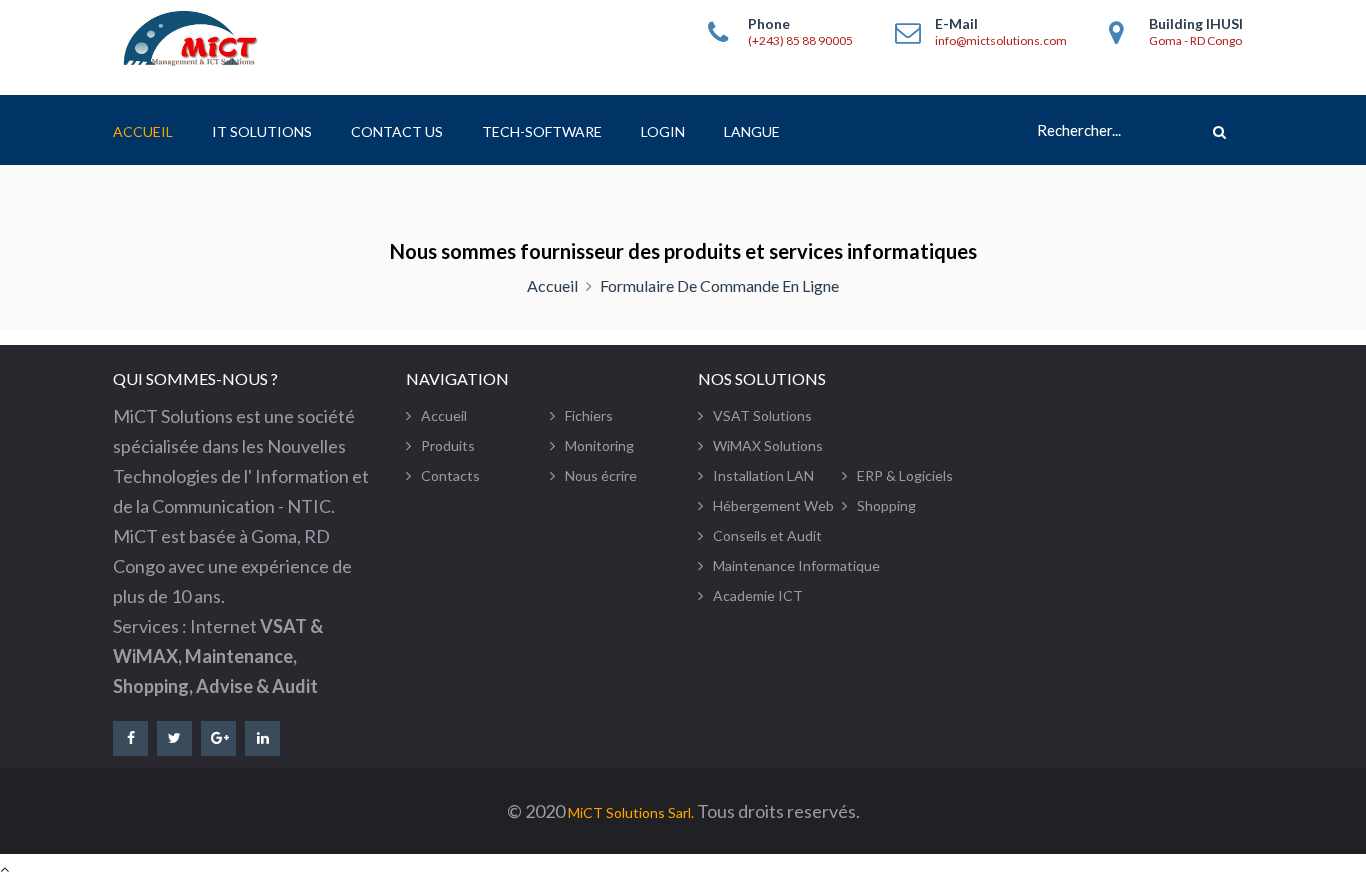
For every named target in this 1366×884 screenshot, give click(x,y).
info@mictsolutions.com (1001, 41)
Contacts (450, 475)
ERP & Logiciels (905, 475)
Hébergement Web (773, 505)
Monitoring (599, 445)
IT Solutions (262, 131)
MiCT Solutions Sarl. (631, 812)
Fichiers (589, 415)
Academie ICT (758, 595)
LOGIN (663, 131)
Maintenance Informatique (796, 565)
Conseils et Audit (767, 535)
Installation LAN (763, 475)
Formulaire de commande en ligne (719, 285)
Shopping (886, 505)
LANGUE (752, 131)
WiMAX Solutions (768, 445)
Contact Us (397, 131)
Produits (448, 445)
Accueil (143, 131)
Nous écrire (601, 475)
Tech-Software (542, 131)
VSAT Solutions (762, 415)
